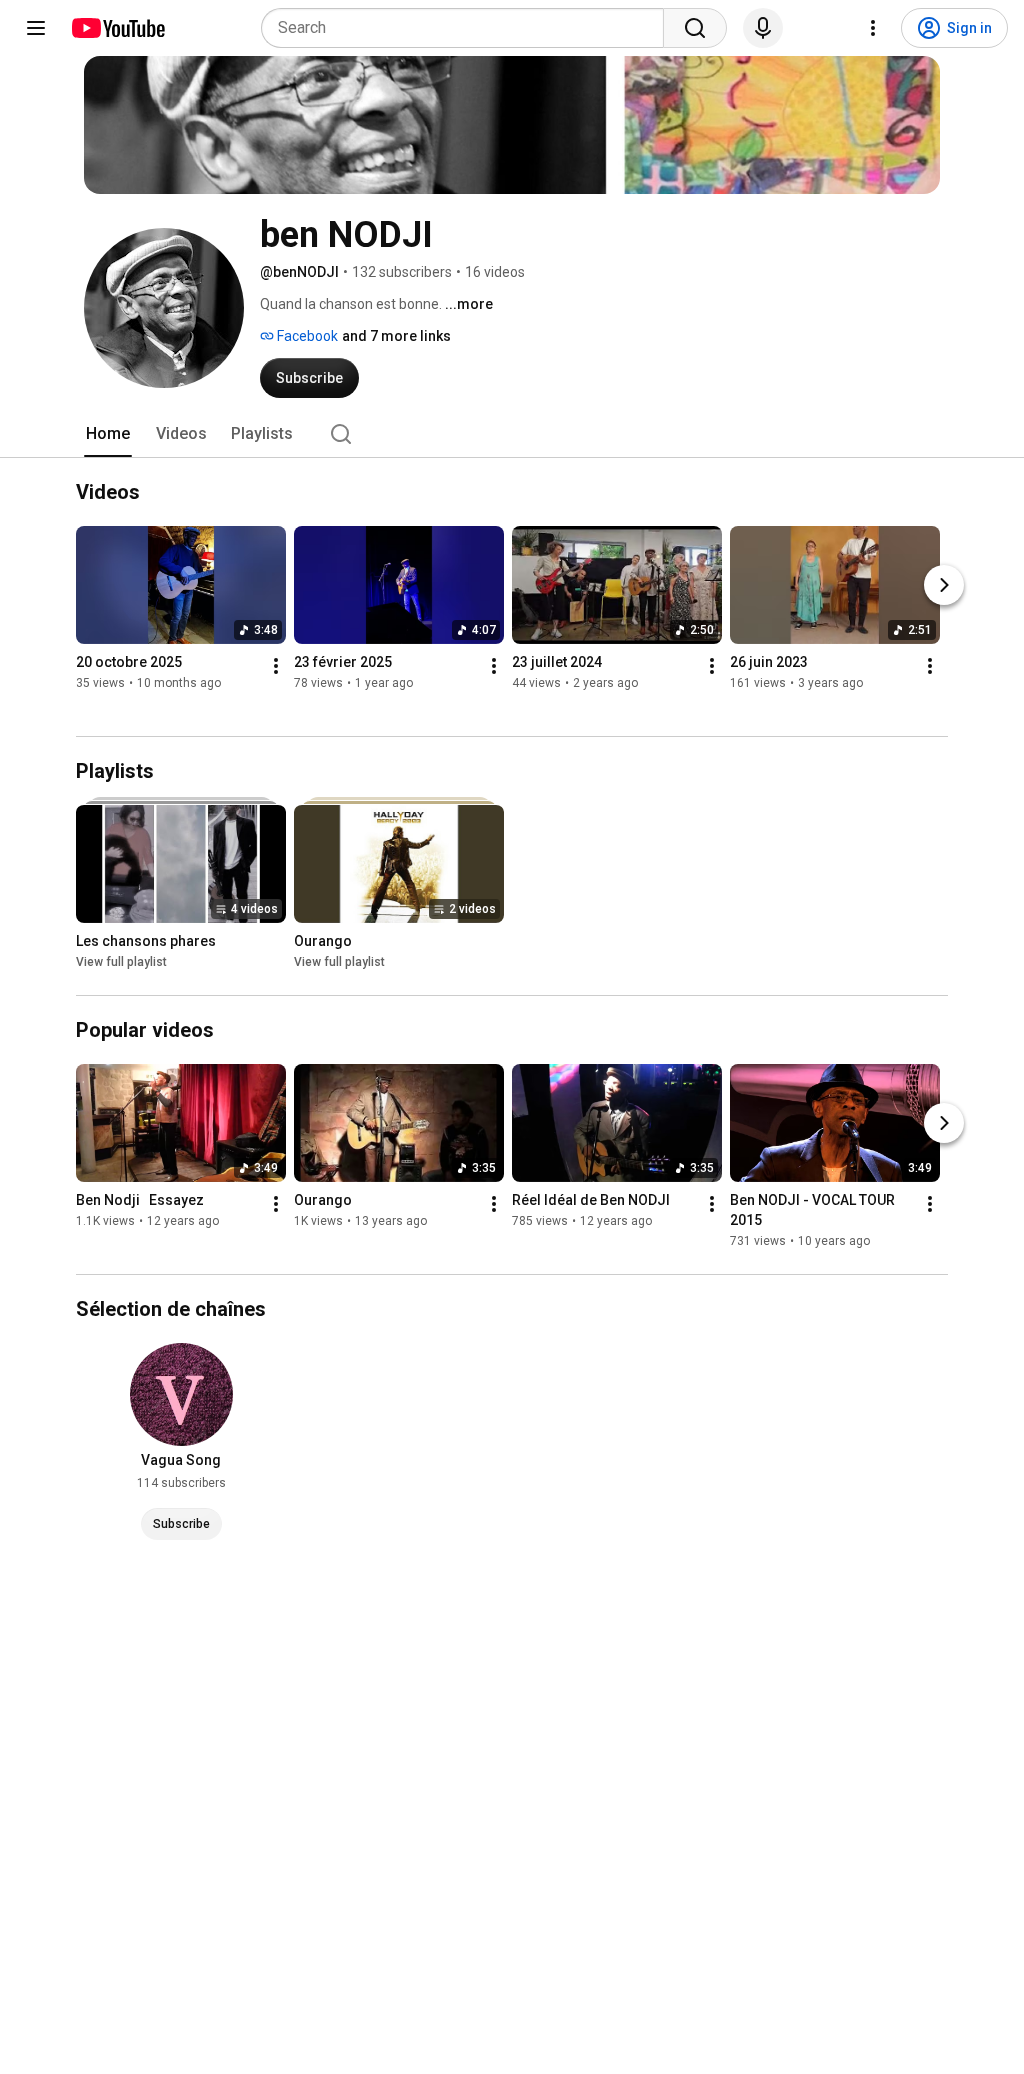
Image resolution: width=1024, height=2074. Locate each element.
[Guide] (36, 28)
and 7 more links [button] (396, 336)
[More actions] (276, 666)
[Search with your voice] (763, 28)
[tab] (108, 434)
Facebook (306, 336)
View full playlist (121, 962)
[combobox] (468, 28)
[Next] (944, 585)
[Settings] (873, 28)
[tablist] (512, 434)
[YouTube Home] (117, 28)
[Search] (695, 28)
